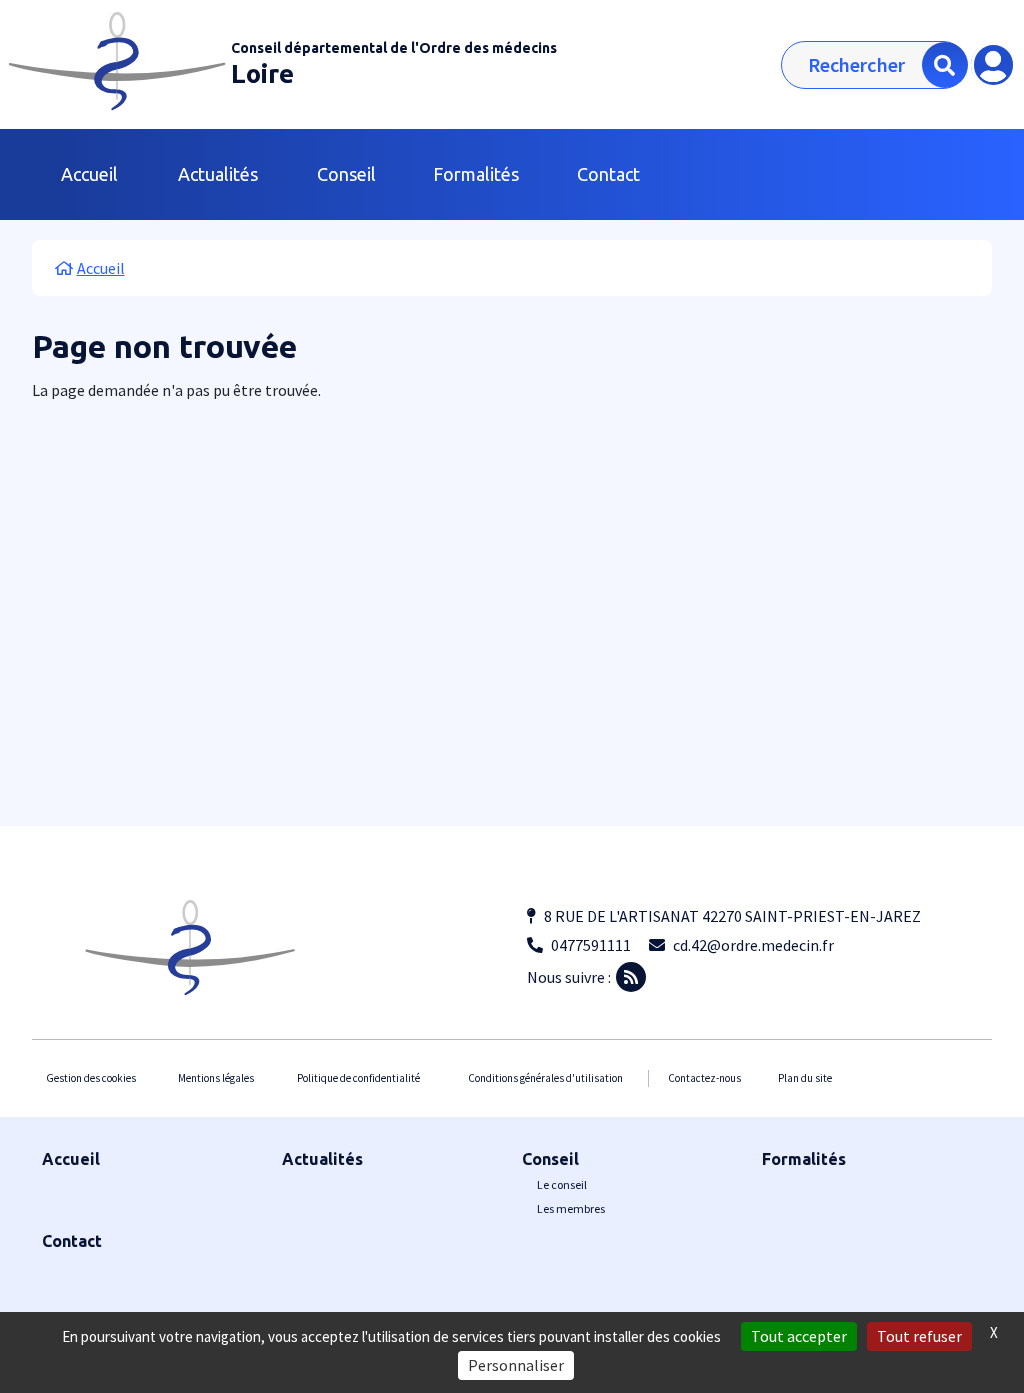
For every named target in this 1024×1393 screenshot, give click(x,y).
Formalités (476, 174)
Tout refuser (919, 1336)
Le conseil (562, 1184)
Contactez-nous (704, 1078)
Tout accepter (799, 1336)
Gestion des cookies (91, 1078)
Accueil (89, 174)
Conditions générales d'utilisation (545, 1078)
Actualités (218, 174)
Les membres (571, 1208)
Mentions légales (216, 1078)
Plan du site (805, 1078)
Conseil (550, 1159)
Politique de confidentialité (358, 1078)
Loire (262, 73)
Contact (608, 174)
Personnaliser (516, 1365)
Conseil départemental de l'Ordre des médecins (394, 48)
